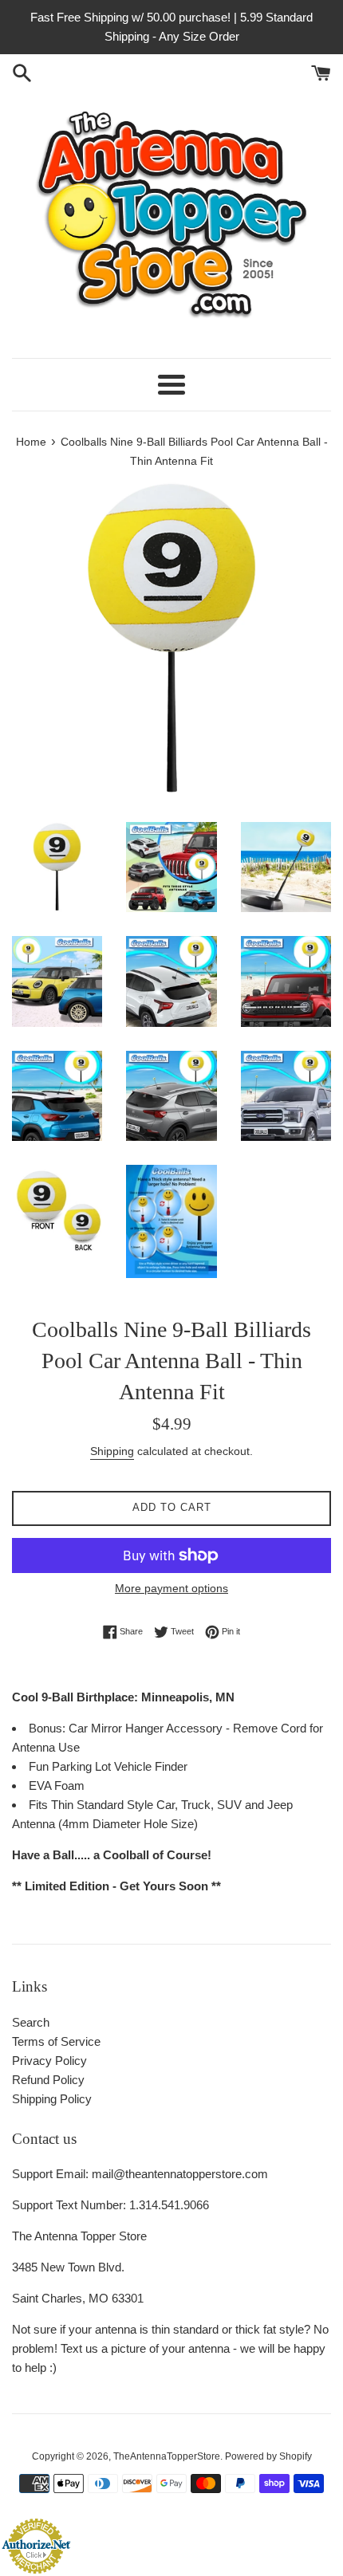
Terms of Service (56, 2041)
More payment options (171, 1588)
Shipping (112, 1451)
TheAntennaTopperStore (167, 2456)
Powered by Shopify (268, 2456)
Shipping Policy (52, 2099)
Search (31, 2022)
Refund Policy (48, 2080)
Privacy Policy (49, 2061)
